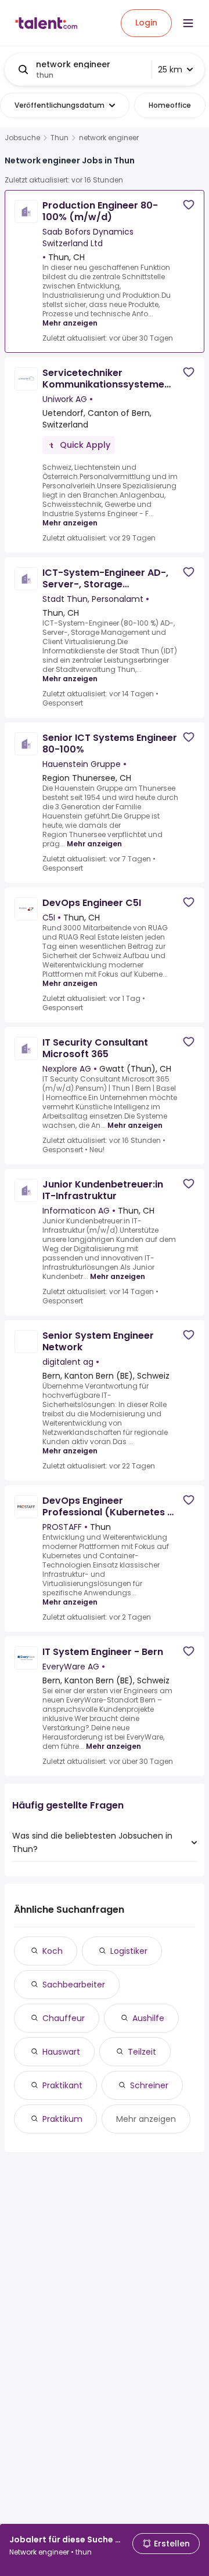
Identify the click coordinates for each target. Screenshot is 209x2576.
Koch (53, 1951)
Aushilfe (148, 2018)
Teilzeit (142, 2052)
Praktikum (62, 2119)
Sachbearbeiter (74, 1985)
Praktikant (62, 2085)
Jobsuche (22, 138)
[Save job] (189, 205)
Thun (60, 138)
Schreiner (149, 2085)
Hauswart (61, 2052)
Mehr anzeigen (70, 323)
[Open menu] (188, 23)
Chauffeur (64, 2018)
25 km (170, 70)
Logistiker (129, 1951)
